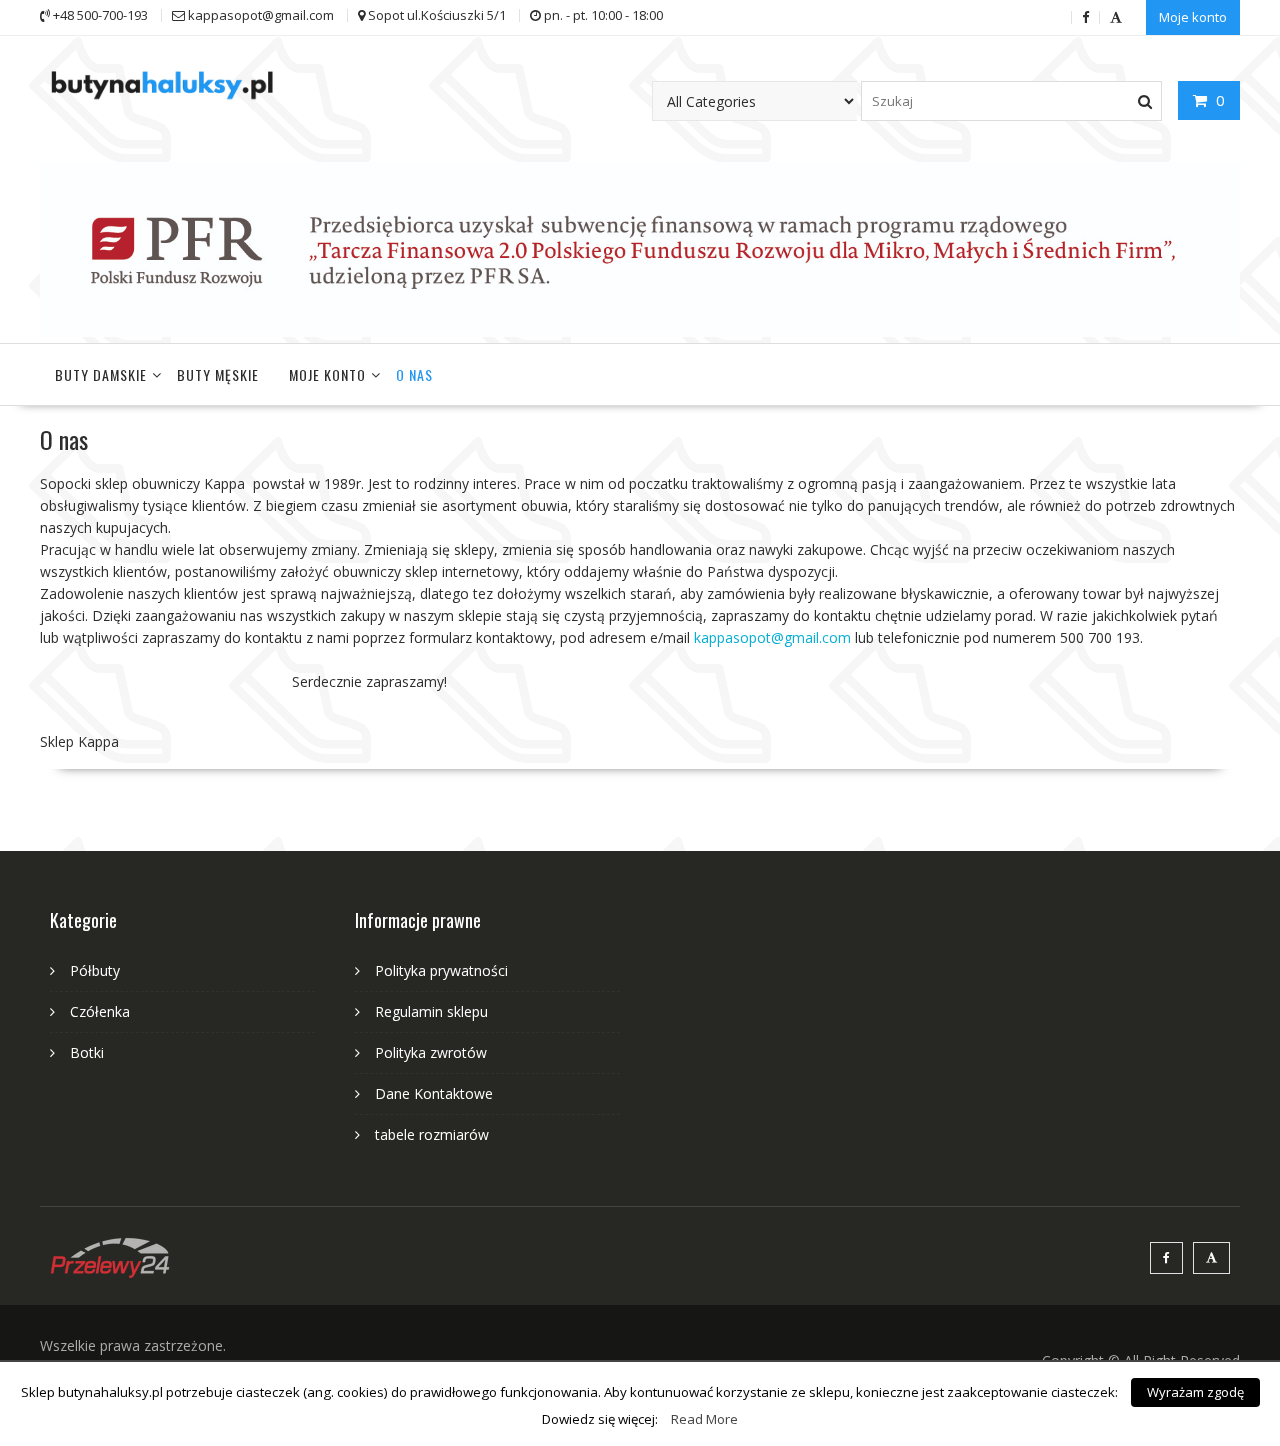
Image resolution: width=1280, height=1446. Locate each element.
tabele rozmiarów (432, 1134)
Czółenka (100, 1011)
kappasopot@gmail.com (772, 637)
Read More (704, 1419)
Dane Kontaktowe (434, 1093)
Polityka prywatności (441, 970)
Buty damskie (101, 374)
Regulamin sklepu (431, 1011)
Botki (87, 1052)
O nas (414, 374)
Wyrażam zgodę (1195, 1392)
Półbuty (95, 970)
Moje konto (1193, 17)
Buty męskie (218, 374)
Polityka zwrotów (431, 1052)
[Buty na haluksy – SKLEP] (640, 331)
